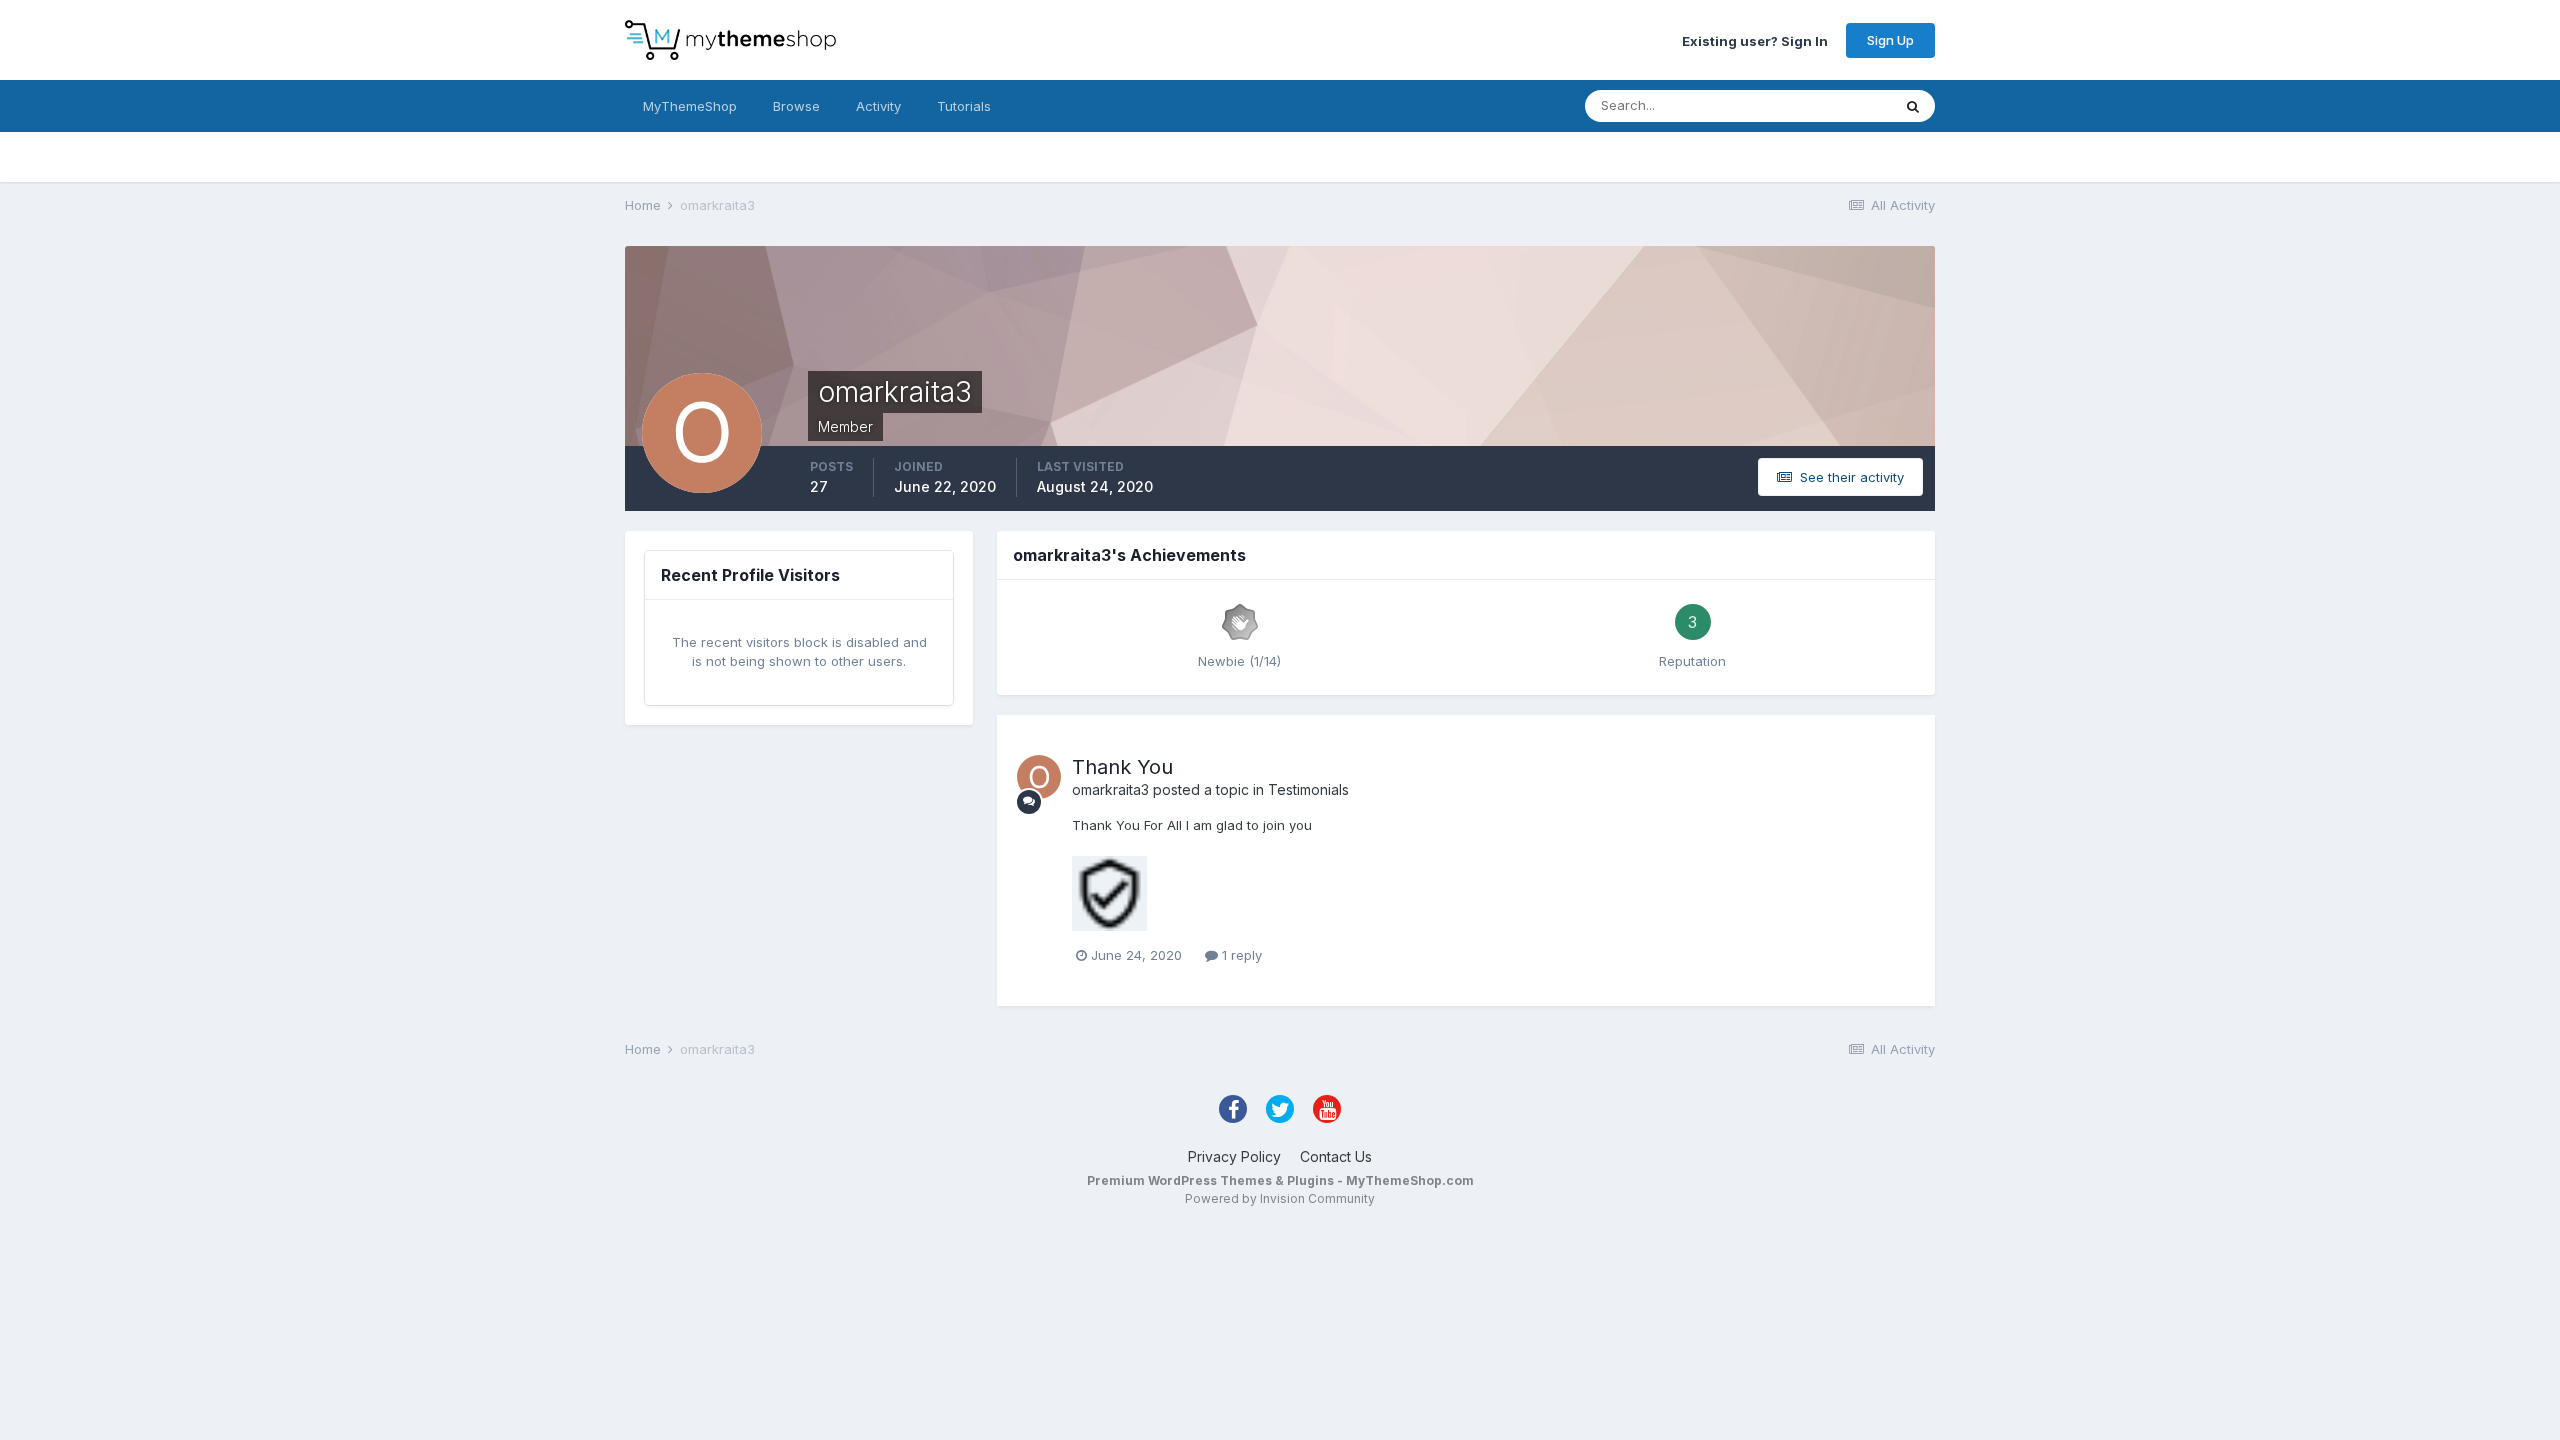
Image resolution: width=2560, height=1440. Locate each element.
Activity (878, 106)
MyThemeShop (690, 106)
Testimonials (1308, 789)
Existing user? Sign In (1755, 40)
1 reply (1240, 955)
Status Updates (1818, 105)
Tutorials (964, 106)
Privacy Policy (1234, 1156)
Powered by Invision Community (1280, 1198)
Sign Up (1890, 40)
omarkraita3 (1110, 789)
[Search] (1913, 106)
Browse (796, 106)
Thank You (1122, 767)
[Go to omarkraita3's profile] (1039, 777)
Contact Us (1336, 1156)
